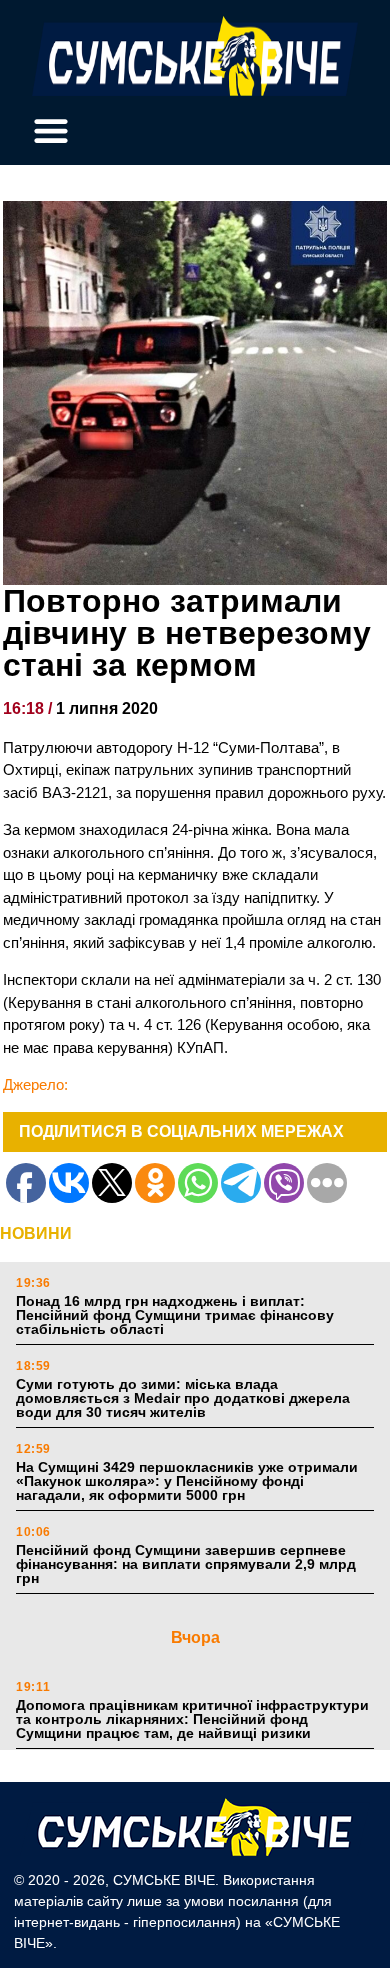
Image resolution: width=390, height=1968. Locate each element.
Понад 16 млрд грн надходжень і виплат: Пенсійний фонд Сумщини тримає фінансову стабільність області (175, 1315)
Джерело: (35, 1084)
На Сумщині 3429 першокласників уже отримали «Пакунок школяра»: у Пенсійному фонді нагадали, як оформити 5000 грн (187, 1481)
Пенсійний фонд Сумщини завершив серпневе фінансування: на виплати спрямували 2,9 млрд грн (186, 1564)
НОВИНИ (36, 1233)
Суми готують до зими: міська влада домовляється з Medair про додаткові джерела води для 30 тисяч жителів (183, 1398)
